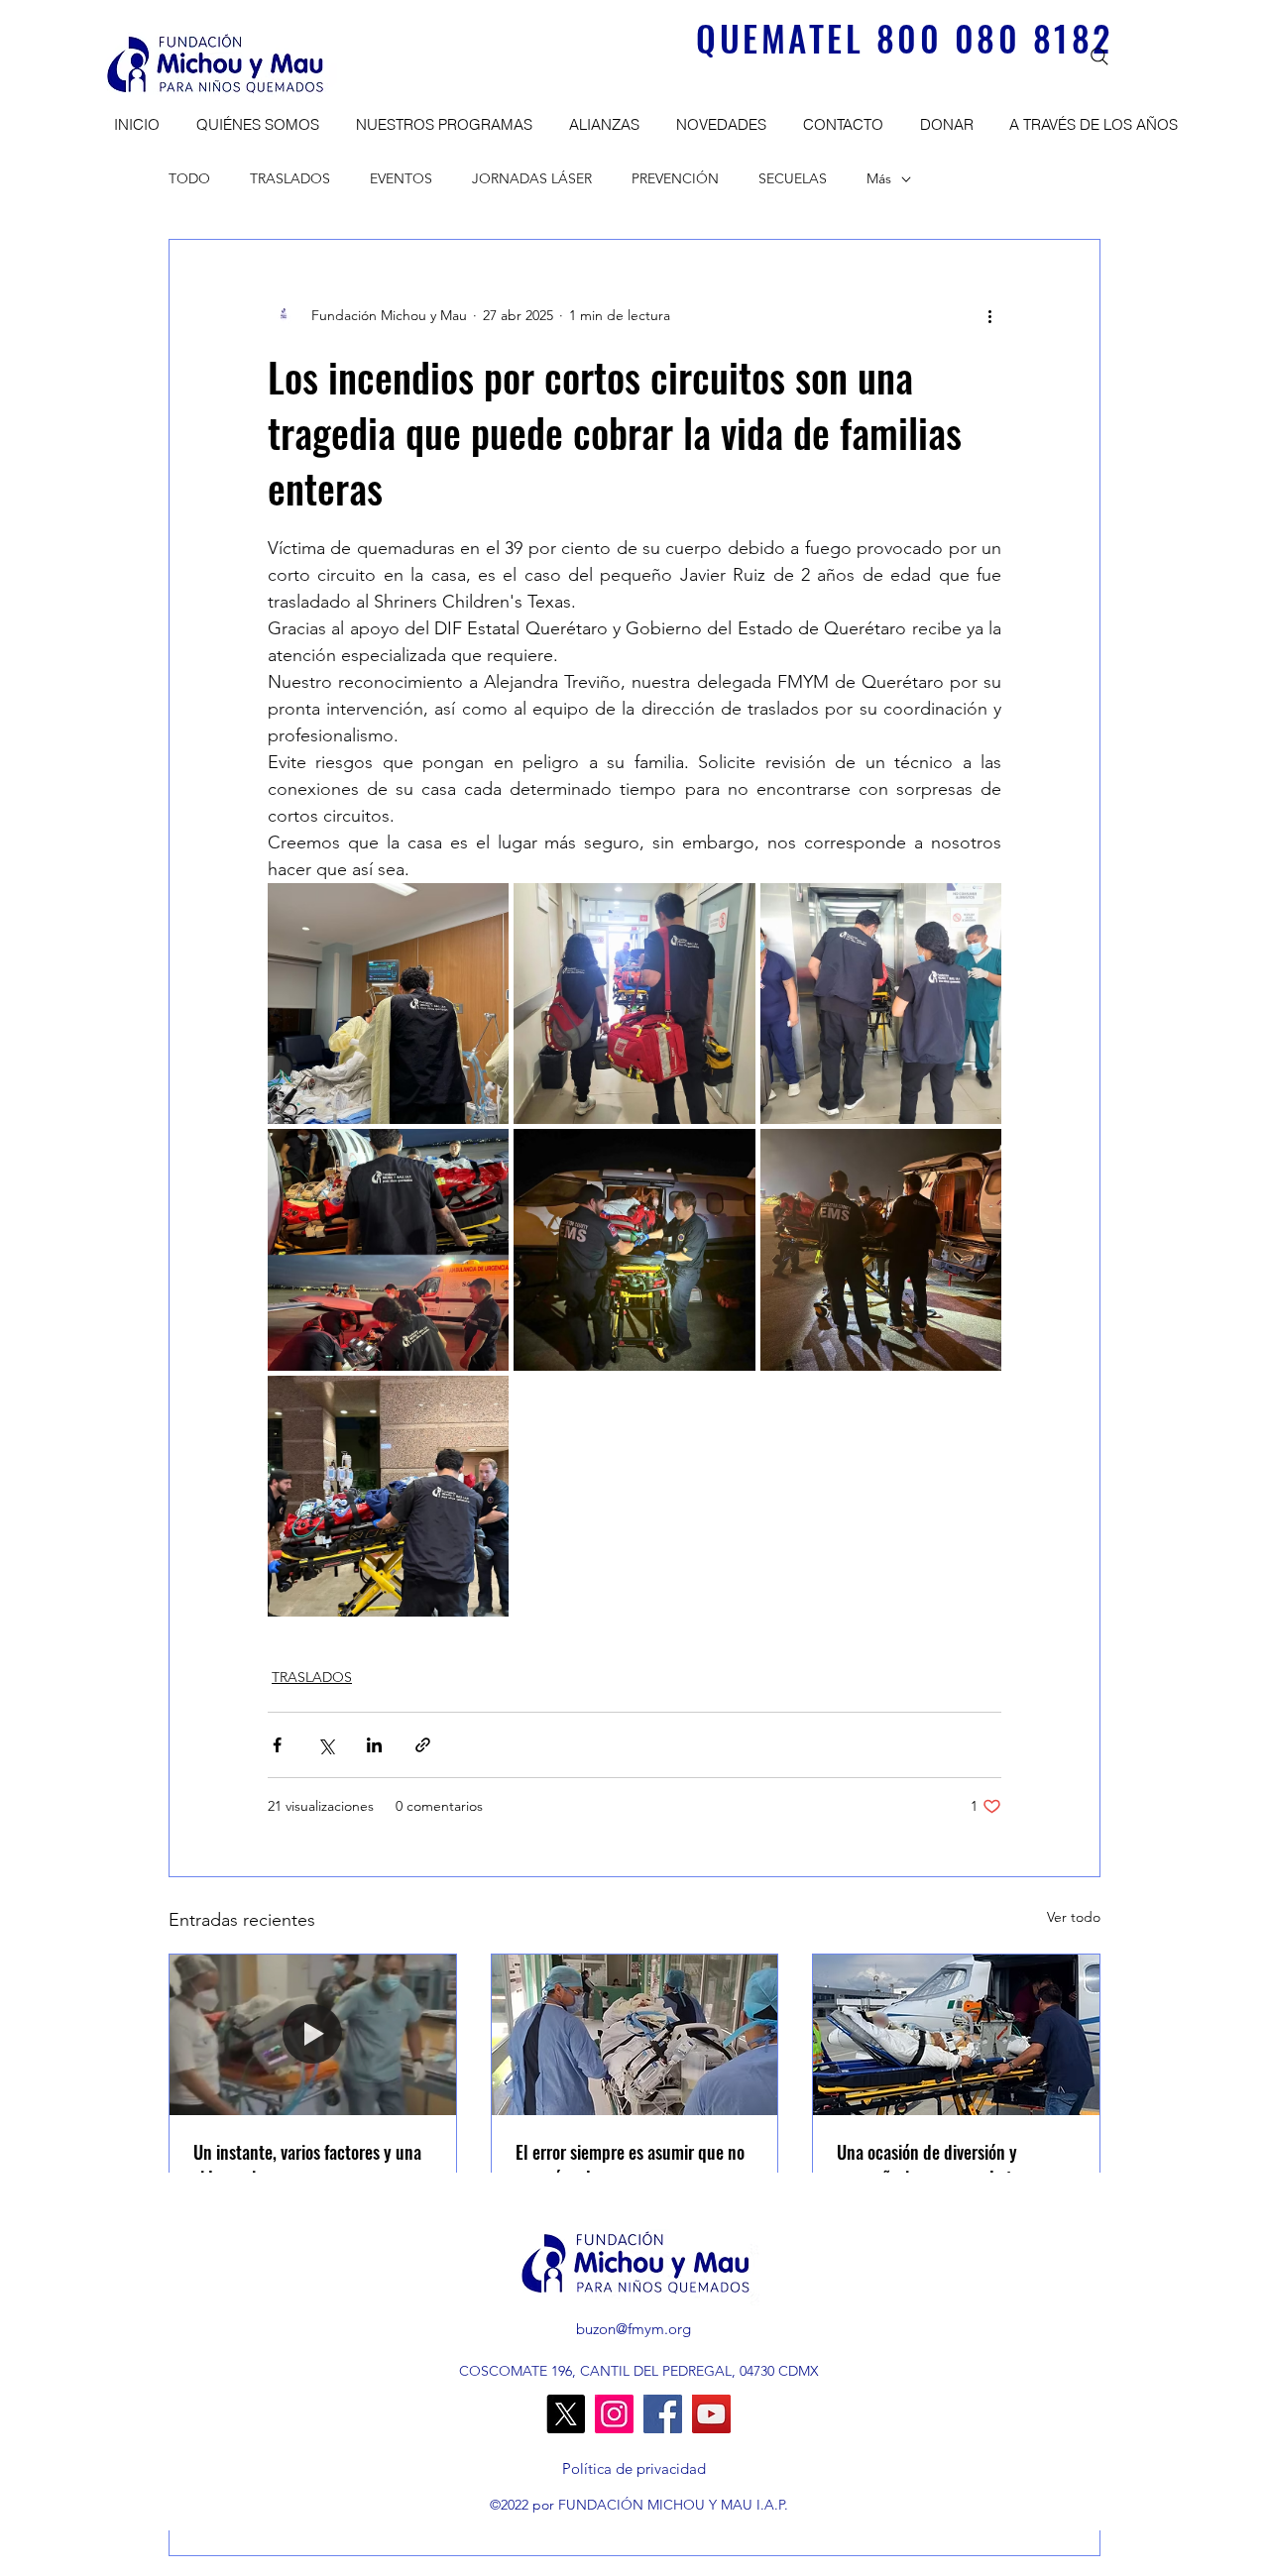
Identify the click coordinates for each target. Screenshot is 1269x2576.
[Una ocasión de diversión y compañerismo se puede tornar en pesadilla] (956, 2035)
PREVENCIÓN (675, 178)
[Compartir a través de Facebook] (277, 1745)
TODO (189, 178)
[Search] (1099, 56)
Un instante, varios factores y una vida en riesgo (307, 2165)
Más (879, 178)
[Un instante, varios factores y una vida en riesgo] (313, 2035)
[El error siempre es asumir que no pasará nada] (635, 2035)
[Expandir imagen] (388, 1004)
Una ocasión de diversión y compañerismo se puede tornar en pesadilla (953, 2165)
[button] (254, 125)
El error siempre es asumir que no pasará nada (630, 2165)
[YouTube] (711, 2414)
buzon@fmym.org (634, 2329)
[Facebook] (663, 2414)
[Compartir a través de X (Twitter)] (326, 1745)
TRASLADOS (290, 178)
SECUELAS (793, 178)
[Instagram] (614, 2414)
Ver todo (1074, 1917)
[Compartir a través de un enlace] (423, 1745)
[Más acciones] (989, 315)
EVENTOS (401, 178)
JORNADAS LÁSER (532, 178)
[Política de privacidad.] (634, 2469)
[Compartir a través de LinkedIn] (374, 1745)
